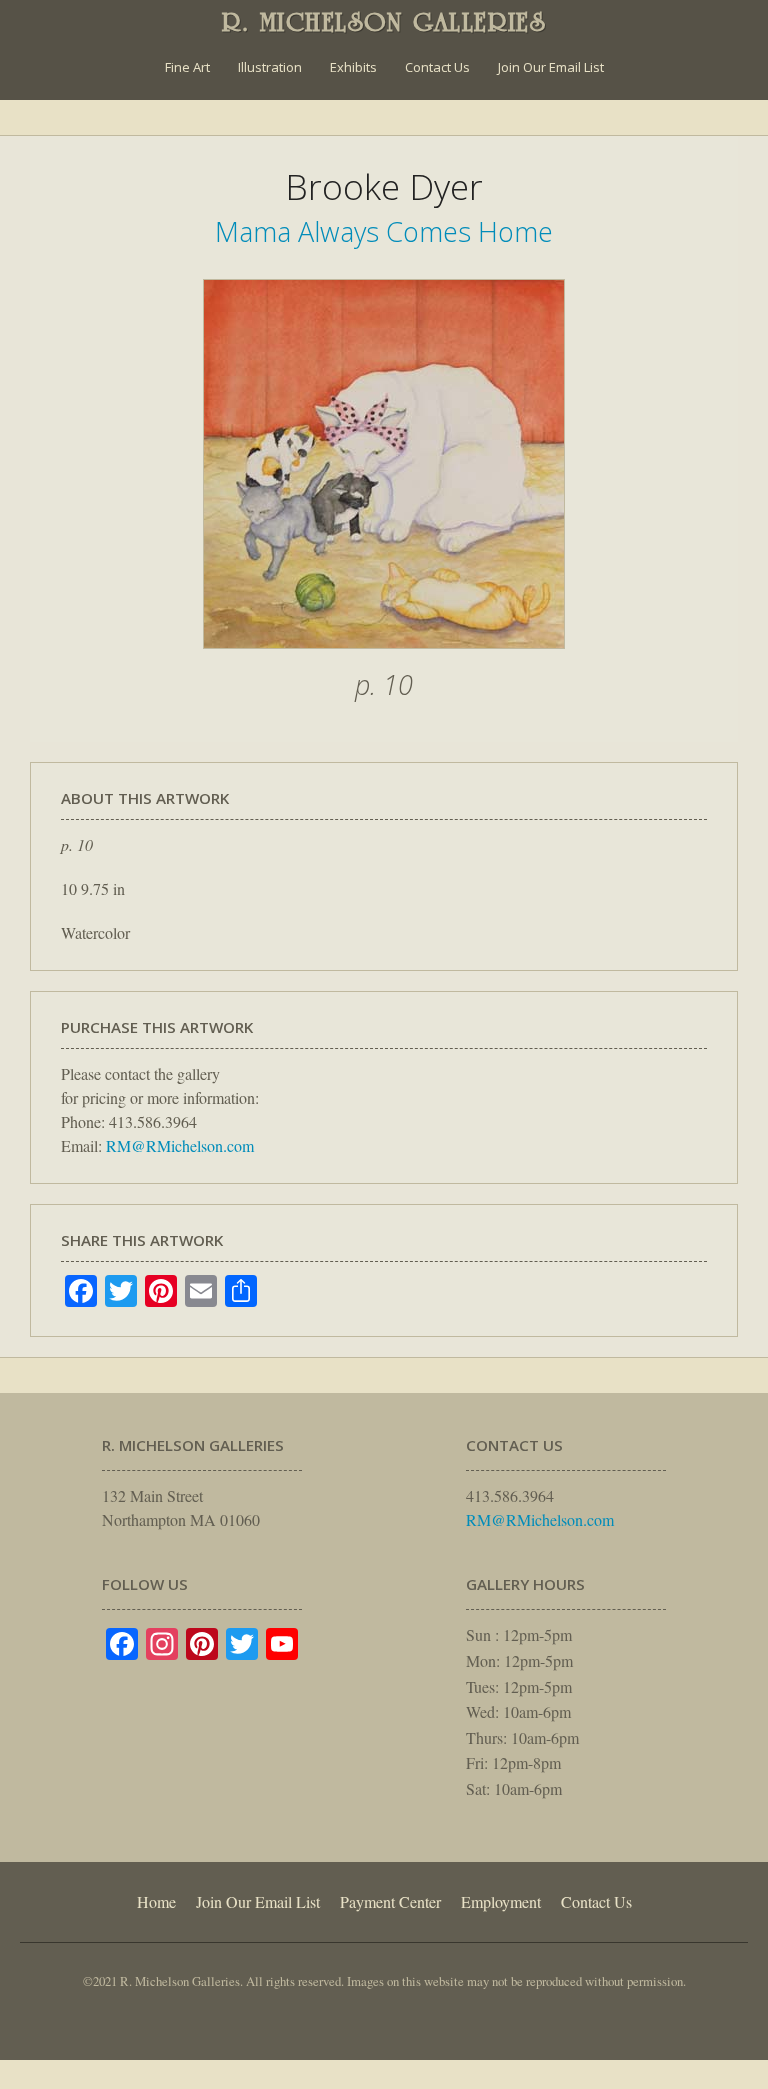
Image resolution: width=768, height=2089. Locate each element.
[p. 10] (384, 659)
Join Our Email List (551, 67)
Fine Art (187, 67)
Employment (501, 1901)
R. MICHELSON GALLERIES (384, 22)
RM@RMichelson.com (180, 1145)
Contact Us (437, 67)
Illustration (270, 67)
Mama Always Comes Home (384, 231)
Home (156, 1901)
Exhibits (353, 67)
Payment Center (390, 1901)
